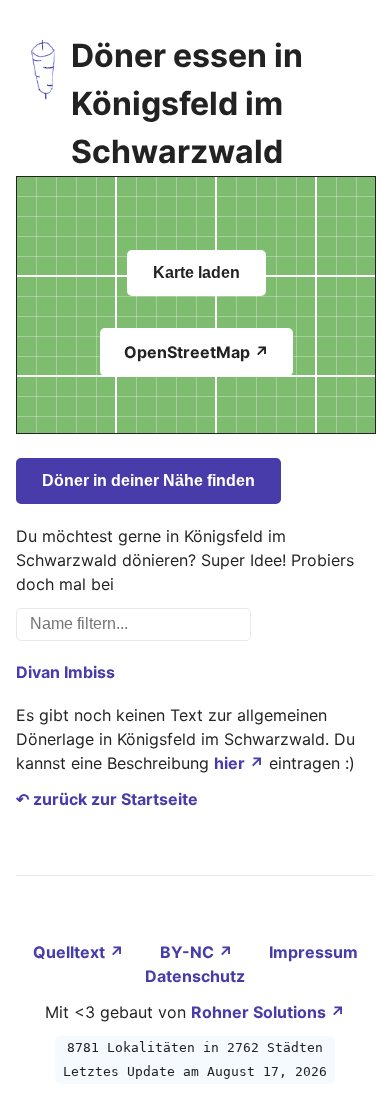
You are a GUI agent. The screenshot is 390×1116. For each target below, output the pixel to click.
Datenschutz (195, 976)
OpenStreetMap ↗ (196, 352)
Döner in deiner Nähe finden (148, 480)
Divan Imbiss (65, 672)
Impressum (313, 952)
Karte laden (196, 272)
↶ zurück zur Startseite (107, 799)
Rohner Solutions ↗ (268, 1012)
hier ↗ (239, 763)
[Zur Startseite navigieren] (43, 104)
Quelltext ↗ (80, 952)
